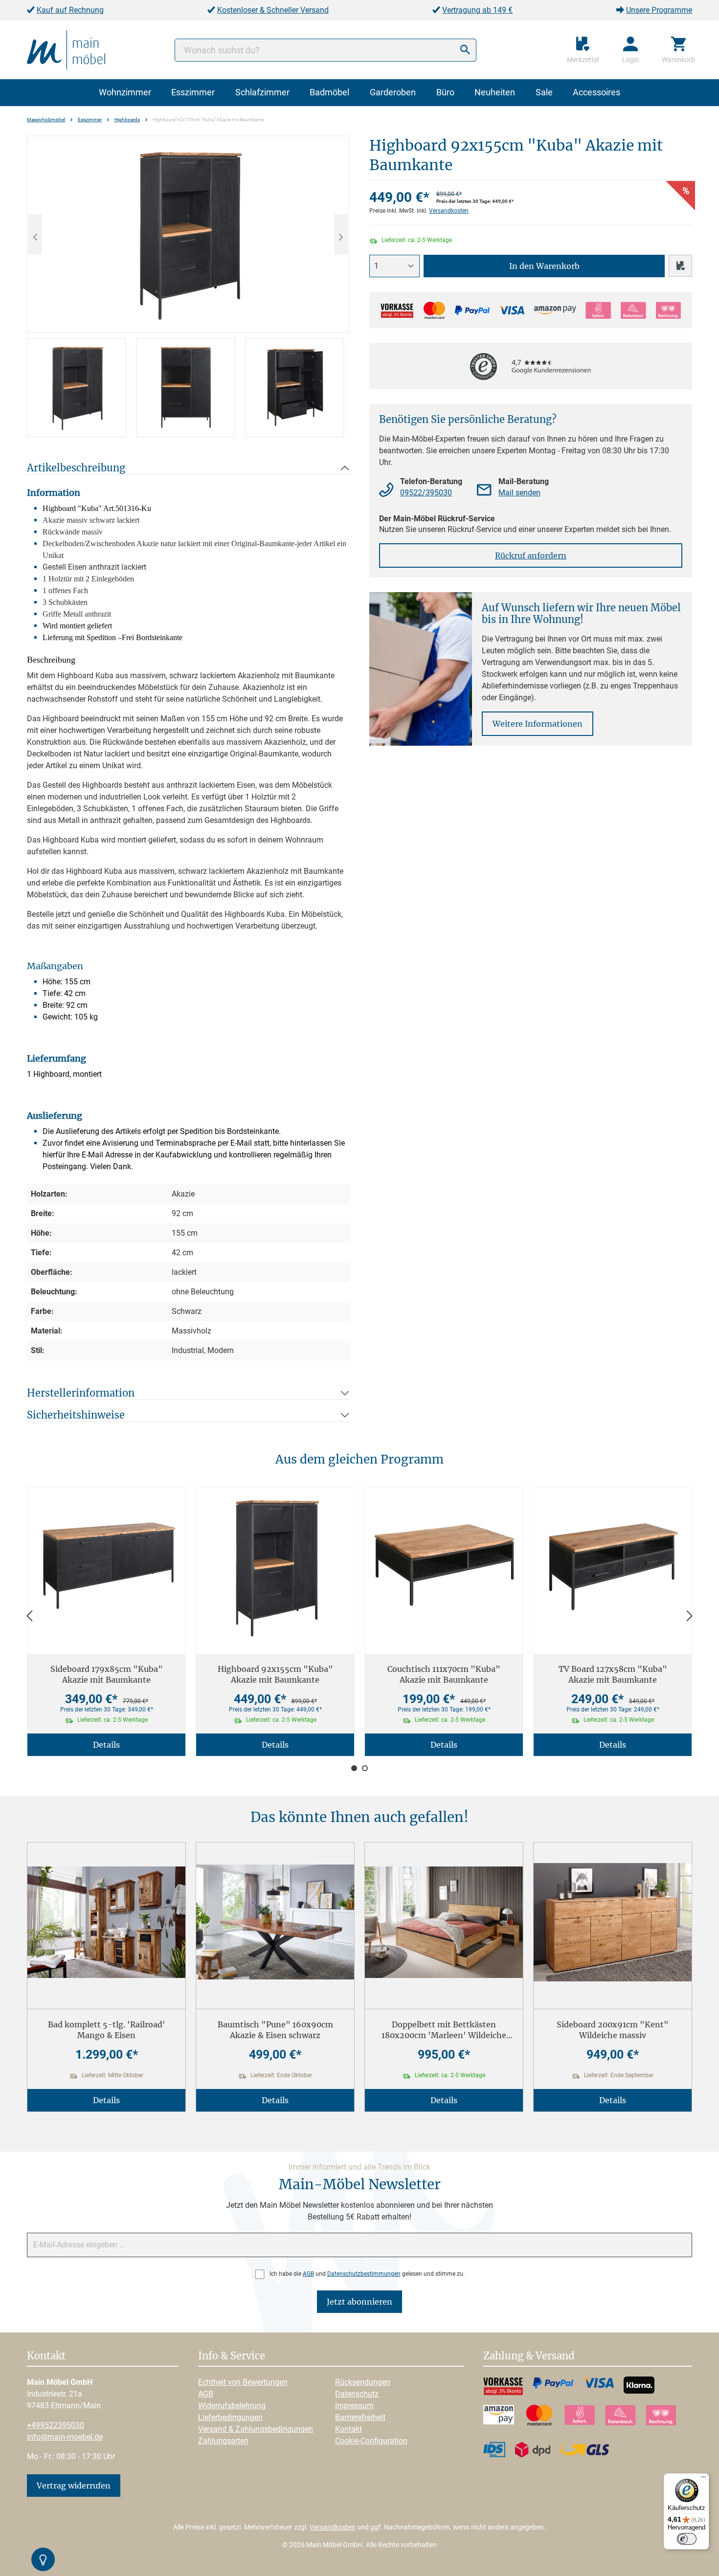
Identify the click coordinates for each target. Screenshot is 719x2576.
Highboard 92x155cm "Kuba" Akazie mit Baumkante (275, 1674)
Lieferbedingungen (230, 2417)
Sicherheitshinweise (76, 1415)
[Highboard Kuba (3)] (188, 234)
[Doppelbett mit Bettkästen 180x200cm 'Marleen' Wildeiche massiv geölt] (444, 1922)
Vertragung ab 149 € (477, 10)
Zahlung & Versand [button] (529, 2356)
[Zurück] (29, 1616)
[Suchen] (465, 50)
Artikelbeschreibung (76, 468)
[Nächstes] (341, 234)
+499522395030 (56, 2425)
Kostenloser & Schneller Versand (273, 10)
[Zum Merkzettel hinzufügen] (680, 266)
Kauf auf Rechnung (70, 10)
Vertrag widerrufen (74, 2486)
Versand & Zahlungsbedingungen (256, 2429)
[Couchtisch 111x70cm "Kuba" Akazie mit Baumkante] (444, 1567)
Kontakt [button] (46, 2356)
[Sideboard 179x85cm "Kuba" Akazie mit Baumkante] (106, 1567)
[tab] (77, 388)
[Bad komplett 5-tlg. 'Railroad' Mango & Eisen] (106, 1922)
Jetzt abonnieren (359, 2302)
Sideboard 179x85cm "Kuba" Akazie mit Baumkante (107, 1674)
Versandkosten (449, 211)
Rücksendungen (363, 2382)
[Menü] (703, 2479)
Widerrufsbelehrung (232, 2406)
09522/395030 (426, 493)
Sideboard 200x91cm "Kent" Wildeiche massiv (613, 2030)
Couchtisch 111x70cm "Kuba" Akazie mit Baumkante (444, 1674)
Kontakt (348, 2429)
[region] (188, 286)
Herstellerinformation (81, 1393)
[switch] (687, 2539)
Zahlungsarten (223, 2441)
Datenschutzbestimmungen (364, 2274)
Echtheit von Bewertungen (243, 2382)
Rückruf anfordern (531, 555)
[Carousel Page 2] (365, 1768)
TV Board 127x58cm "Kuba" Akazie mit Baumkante (613, 1674)
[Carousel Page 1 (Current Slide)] (354, 1768)
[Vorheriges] (35, 234)
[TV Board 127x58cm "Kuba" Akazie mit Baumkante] (613, 1567)
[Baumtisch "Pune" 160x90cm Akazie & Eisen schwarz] (275, 1922)
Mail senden (519, 493)
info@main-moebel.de (65, 2437)
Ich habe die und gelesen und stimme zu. (367, 2274)
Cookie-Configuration (371, 2441)
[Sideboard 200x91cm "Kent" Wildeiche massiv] (613, 1922)
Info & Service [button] (232, 2356)
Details (106, 1745)
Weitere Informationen (538, 724)
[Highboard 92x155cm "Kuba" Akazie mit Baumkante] (275, 1567)
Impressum (354, 2406)
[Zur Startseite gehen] (66, 49)
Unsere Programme (659, 10)
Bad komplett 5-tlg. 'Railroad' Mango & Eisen (107, 2030)
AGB (308, 2274)
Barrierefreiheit (360, 2417)
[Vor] (690, 1616)
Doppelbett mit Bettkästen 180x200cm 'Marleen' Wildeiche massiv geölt (444, 2030)
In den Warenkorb (544, 266)
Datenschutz (357, 2394)
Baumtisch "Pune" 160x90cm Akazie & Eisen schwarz (275, 2030)
